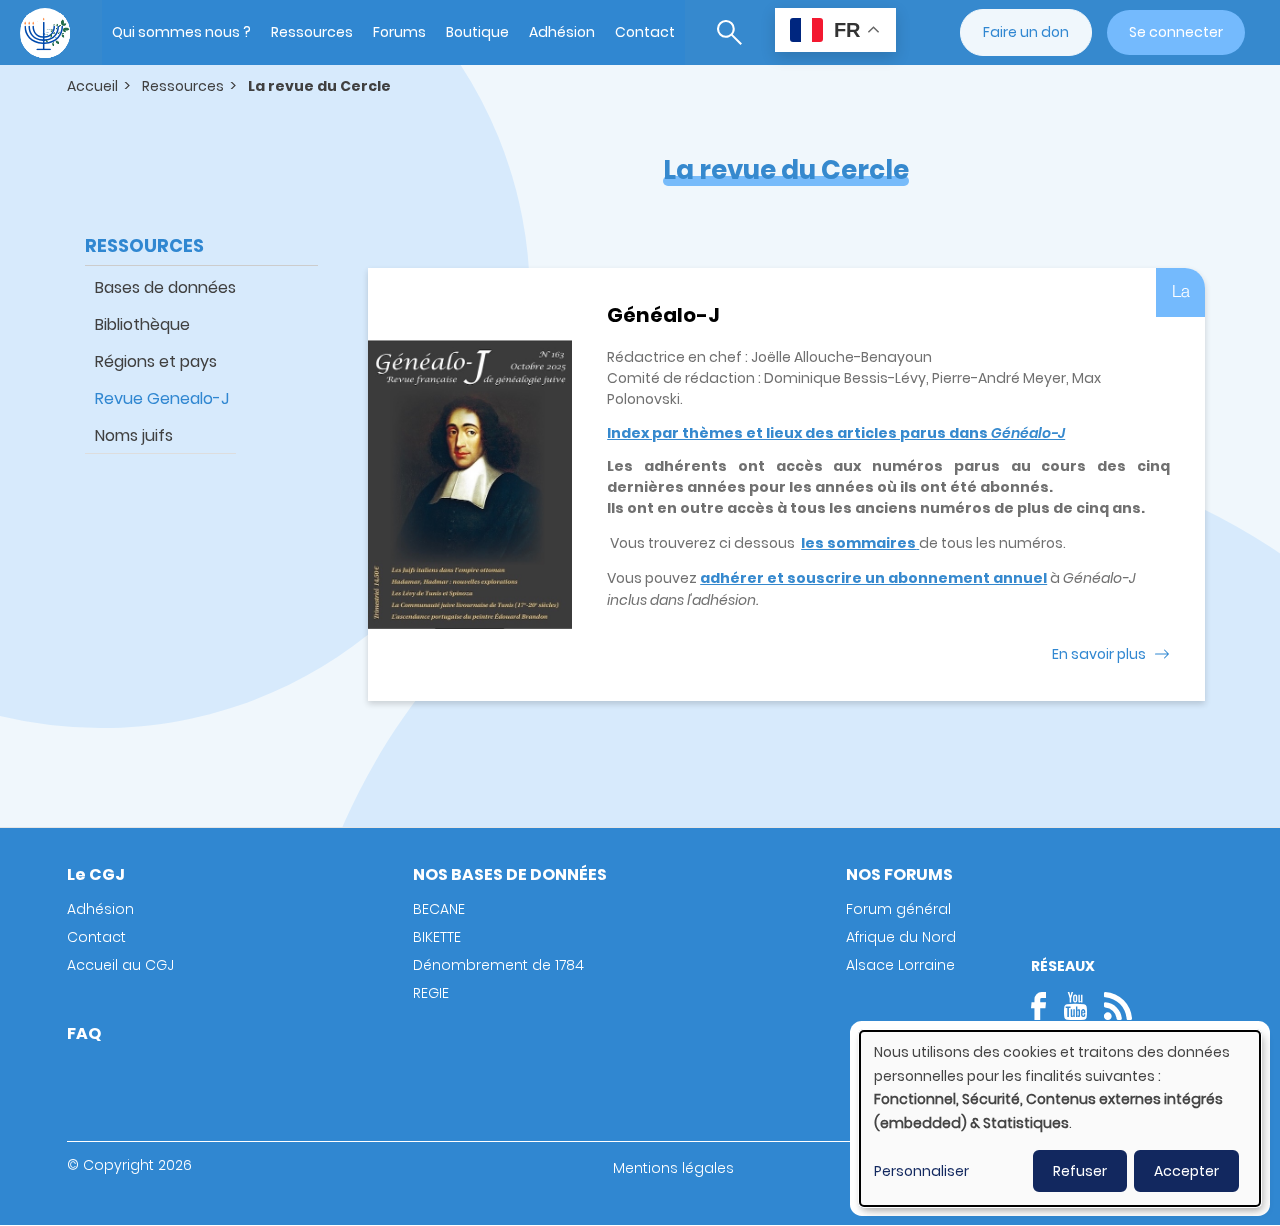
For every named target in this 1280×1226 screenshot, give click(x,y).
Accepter (1186, 1171)
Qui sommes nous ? (181, 32)
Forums (399, 32)
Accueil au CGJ (120, 965)
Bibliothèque (142, 324)
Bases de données (165, 287)
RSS (1118, 1006)
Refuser (1080, 1171)
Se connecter (1176, 32)
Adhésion (562, 32)
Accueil (92, 86)
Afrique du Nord (901, 937)
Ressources (312, 32)
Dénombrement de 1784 (498, 965)
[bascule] (729, 32)
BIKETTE (437, 937)
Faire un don (1026, 32)
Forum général (898, 909)
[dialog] (1060, 1118)
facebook (1045, 1006)
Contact (645, 32)
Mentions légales (673, 1168)
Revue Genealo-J (162, 398)
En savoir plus (1099, 654)
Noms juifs (134, 435)
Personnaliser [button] (921, 1171)
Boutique (477, 32)
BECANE (439, 909)
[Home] (45, 33)
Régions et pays (156, 361)
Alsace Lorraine (900, 965)
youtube (1075, 1006)
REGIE (431, 993)
